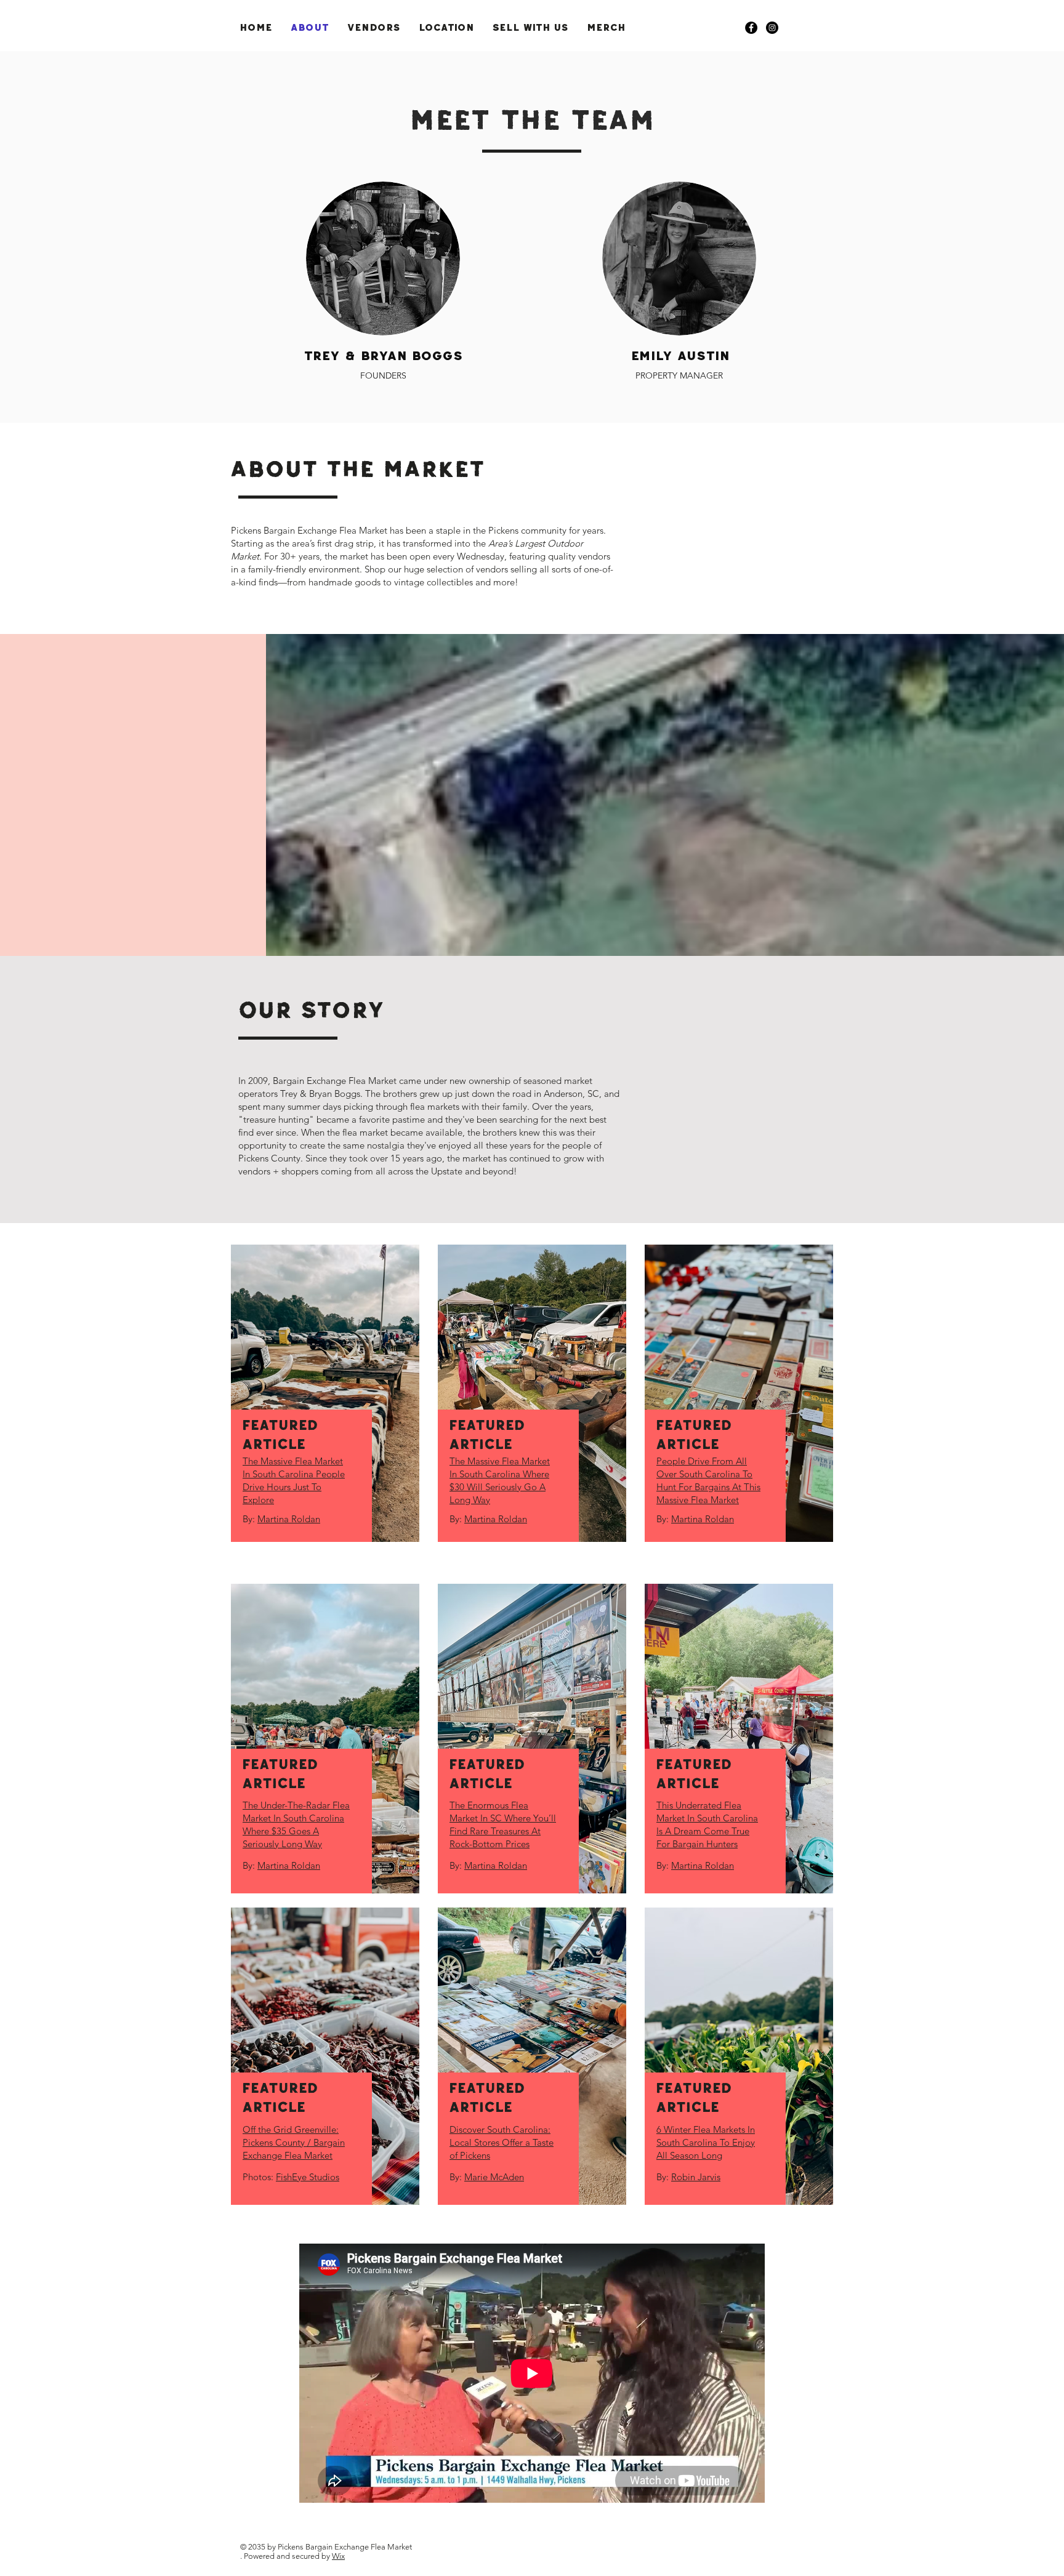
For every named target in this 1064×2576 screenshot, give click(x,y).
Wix (338, 2556)
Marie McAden (494, 2177)
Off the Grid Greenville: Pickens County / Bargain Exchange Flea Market (294, 2142)
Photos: (259, 2177)
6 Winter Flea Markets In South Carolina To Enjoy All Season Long (706, 2142)
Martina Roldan (289, 1519)
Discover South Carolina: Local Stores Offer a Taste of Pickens (502, 2142)
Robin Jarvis (696, 2177)
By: (250, 1519)
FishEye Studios (308, 2177)
